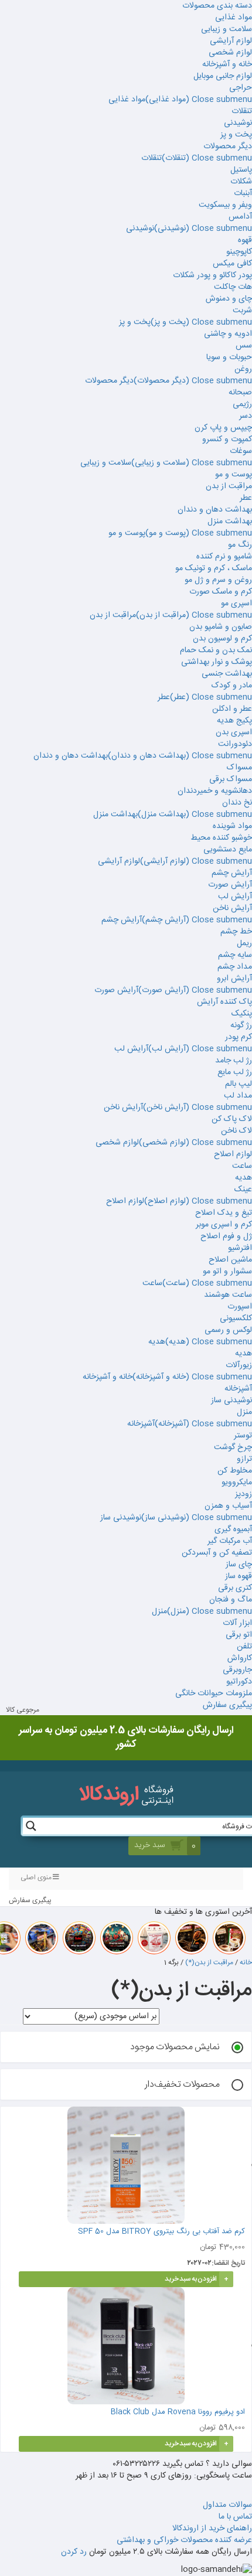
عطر (246, 498)
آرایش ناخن (232, 908)
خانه (246, 1962)
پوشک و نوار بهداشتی (217, 662)
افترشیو (240, 1248)
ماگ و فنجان (231, 1600)
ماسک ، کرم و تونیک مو (214, 568)
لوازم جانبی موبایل (223, 76)
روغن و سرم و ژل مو (218, 580)
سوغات (241, 451)
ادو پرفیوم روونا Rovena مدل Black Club (177, 2412)
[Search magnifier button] (31, 1826)
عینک (243, 1190)
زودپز (244, 1494)
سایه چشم (235, 955)
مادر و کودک (232, 686)
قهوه (245, 240)
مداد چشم (235, 967)
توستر (243, 1436)
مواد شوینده (232, 826)
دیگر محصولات (228, 146)
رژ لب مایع (235, 1072)
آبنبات (243, 193)
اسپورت (240, 1307)
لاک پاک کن (232, 1119)
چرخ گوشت (233, 1447)
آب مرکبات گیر (230, 1541)
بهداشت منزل (230, 522)
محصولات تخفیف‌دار (182, 2085)
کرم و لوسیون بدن (222, 639)
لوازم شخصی (230, 53)
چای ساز (239, 1565)
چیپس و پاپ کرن (223, 428)
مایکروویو (237, 1483)
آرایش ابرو (234, 979)
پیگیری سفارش (227, 1705)
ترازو (244, 1459)
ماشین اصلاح (230, 1260)
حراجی (241, 88)
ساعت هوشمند (228, 1295)
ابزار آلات (237, 1623)
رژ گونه (241, 1025)
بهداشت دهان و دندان (215, 510)
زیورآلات (239, 1365)
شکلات (241, 182)
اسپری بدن (234, 732)
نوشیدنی (238, 123)
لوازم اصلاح (233, 1154)
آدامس (240, 217)
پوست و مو (234, 475)
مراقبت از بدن (229, 486)
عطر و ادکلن (232, 709)
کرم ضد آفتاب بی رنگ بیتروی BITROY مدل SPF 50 (161, 2231)
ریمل (244, 943)
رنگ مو (240, 545)
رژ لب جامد (234, 1061)
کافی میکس (232, 264)
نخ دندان (237, 803)
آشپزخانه (238, 1389)
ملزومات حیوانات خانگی (214, 1694)
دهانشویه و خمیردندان (215, 791)
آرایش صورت (230, 885)
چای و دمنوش (229, 299)
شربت (242, 311)
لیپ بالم (239, 1084)
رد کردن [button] (74, 2552)
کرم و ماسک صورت (221, 592)
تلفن (244, 1647)
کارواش (240, 1658)
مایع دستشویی (228, 850)
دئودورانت (235, 744)
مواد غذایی (234, 18)
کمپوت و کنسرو (227, 439)
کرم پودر (239, 1037)
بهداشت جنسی (227, 674)
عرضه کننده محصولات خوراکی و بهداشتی (184, 2540)
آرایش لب (235, 897)
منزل (244, 1412)
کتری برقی (235, 1588)
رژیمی (242, 404)
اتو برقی (239, 1635)
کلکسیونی (236, 1318)
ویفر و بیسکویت (225, 205)
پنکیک (242, 1014)
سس (244, 346)
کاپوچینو (239, 252)
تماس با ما (235, 2517)
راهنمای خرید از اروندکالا (212, 2529)
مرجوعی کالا (23, 1710)
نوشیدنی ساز (231, 1401)
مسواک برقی (231, 779)
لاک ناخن (236, 1131)
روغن (243, 369)
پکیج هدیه (234, 721)
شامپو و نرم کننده (224, 557)
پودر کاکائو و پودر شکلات (212, 275)
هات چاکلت (233, 287)
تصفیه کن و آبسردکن (217, 1553)
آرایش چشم (232, 873)
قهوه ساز (239, 1576)
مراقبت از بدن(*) (209, 1962)
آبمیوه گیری (233, 1529)
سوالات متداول (227, 2505)
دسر (246, 416)
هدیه (244, 1178)
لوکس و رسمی (228, 1330)
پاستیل (241, 170)
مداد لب (238, 1096)
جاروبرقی (237, 1670)
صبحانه (240, 393)
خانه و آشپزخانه (227, 64)
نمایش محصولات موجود (175, 2047)
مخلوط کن (235, 1471)
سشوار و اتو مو (227, 1272)
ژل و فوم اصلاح (226, 1236)
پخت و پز (236, 135)
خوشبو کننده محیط (221, 838)
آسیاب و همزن (228, 1506)
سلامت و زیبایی (227, 29)
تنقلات (242, 111)
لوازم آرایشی (231, 41)
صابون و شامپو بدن (221, 627)
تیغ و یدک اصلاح (224, 1213)
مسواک (239, 768)
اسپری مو (236, 604)
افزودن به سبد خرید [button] (191, 2279)
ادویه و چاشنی (228, 334)
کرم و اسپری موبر (224, 1225)
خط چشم (236, 932)
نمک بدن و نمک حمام (216, 650)
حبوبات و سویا (229, 357)
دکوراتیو (239, 1682)
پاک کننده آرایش (224, 1002)
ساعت (242, 1166)
